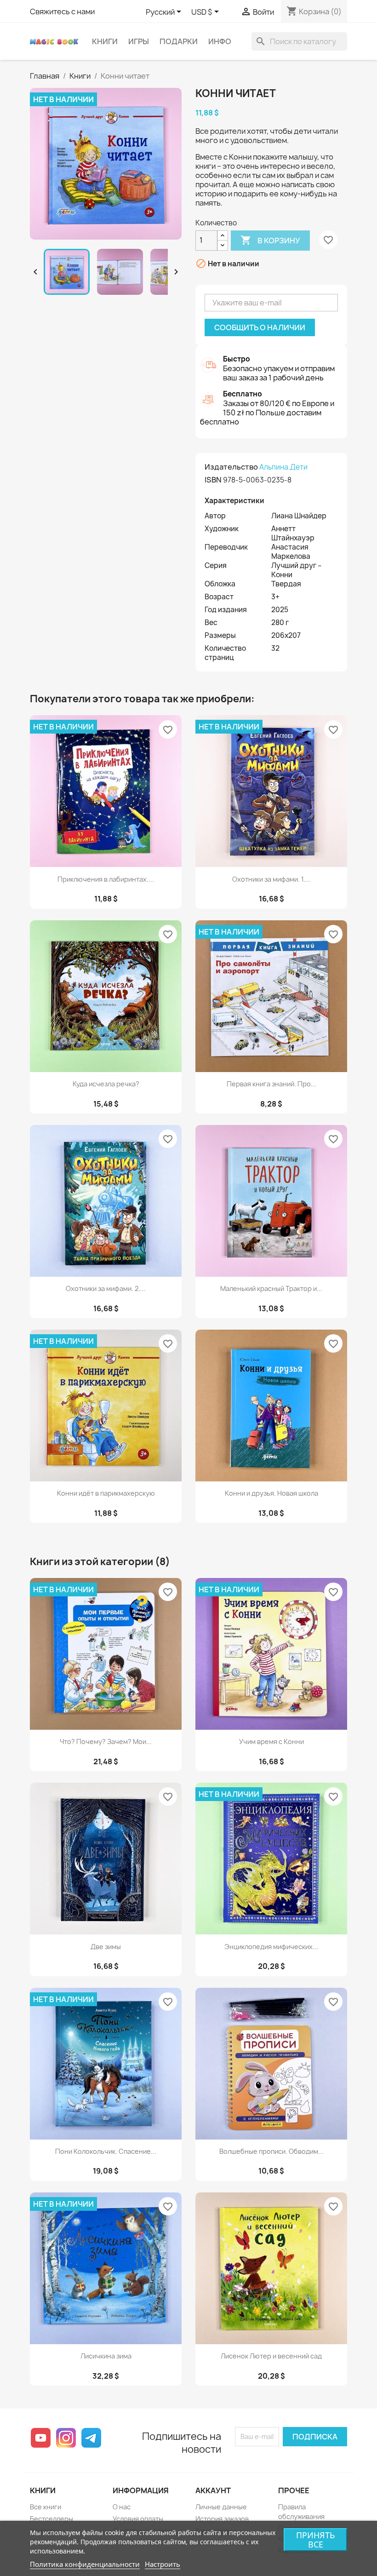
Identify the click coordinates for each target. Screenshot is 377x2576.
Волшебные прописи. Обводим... (271, 2151)
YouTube (41, 2438)
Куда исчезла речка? (106, 1084)
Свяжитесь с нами (62, 11)
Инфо (220, 41)
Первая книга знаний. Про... (271, 1084)
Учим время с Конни (271, 1741)
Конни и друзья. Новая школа (271, 1493)
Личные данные (221, 2507)
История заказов (222, 2519)
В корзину (270, 240)
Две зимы (106, 1947)
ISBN (213, 480)
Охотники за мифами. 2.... (106, 1288)
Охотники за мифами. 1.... (271, 879)
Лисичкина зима (106, 2356)
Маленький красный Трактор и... (271, 1288)
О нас (122, 2507)
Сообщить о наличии (260, 327)
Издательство (231, 467)
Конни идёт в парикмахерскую (106, 1493)
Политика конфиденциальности (85, 2564)
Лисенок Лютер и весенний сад (271, 2356)
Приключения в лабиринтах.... (106, 879)
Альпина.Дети (283, 467)
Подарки (179, 41)
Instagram (66, 2438)
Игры (139, 41)
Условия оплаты (138, 2519)
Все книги (46, 2507)
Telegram (91, 2438)
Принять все (316, 2540)
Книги (105, 41)
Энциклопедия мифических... (271, 1947)
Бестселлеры (51, 2519)
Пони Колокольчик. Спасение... (106, 2151)
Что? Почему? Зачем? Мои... (106, 1741)
